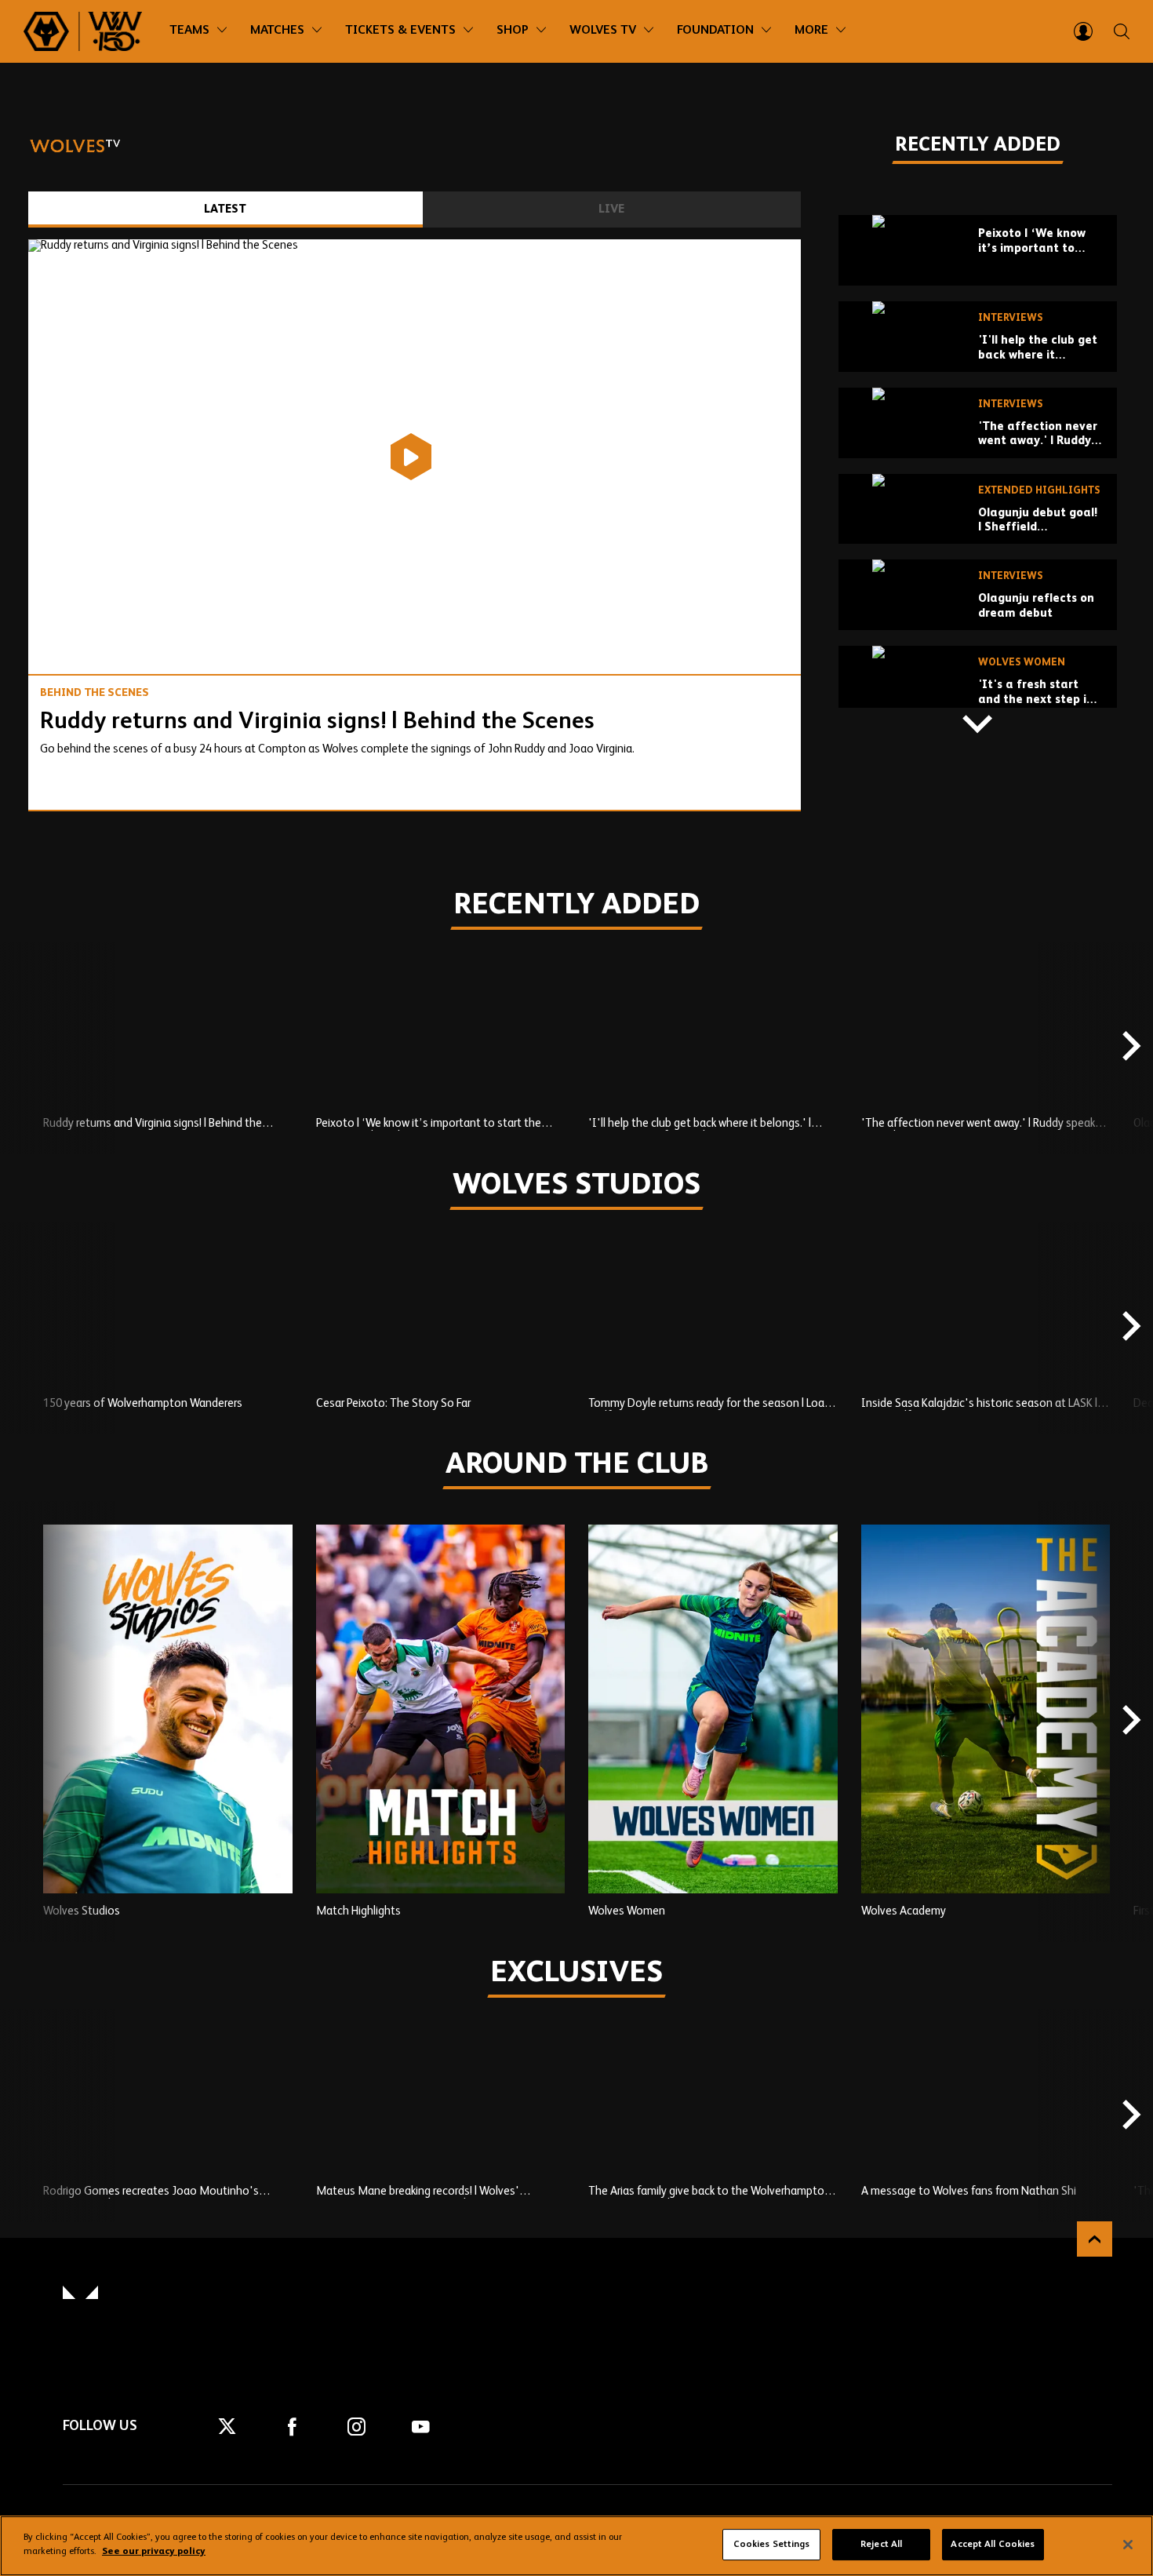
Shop (513, 31)
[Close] (1128, 2545)
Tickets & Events (400, 31)
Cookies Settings (772, 2545)
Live (611, 209)
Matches (277, 31)
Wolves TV (603, 31)
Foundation (715, 31)
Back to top (1095, 2239)
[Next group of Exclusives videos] (1129, 2116)
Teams (189, 31)
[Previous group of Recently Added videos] (978, 191)
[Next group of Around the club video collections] (1129, 1722)
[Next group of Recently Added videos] (978, 723)
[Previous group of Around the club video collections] (24, 1722)
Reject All (881, 2545)
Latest (225, 209)
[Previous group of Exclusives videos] (24, 2116)
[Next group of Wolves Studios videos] (1129, 1328)
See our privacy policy (154, 2552)
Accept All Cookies (993, 2545)
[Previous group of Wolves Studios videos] (24, 1328)
